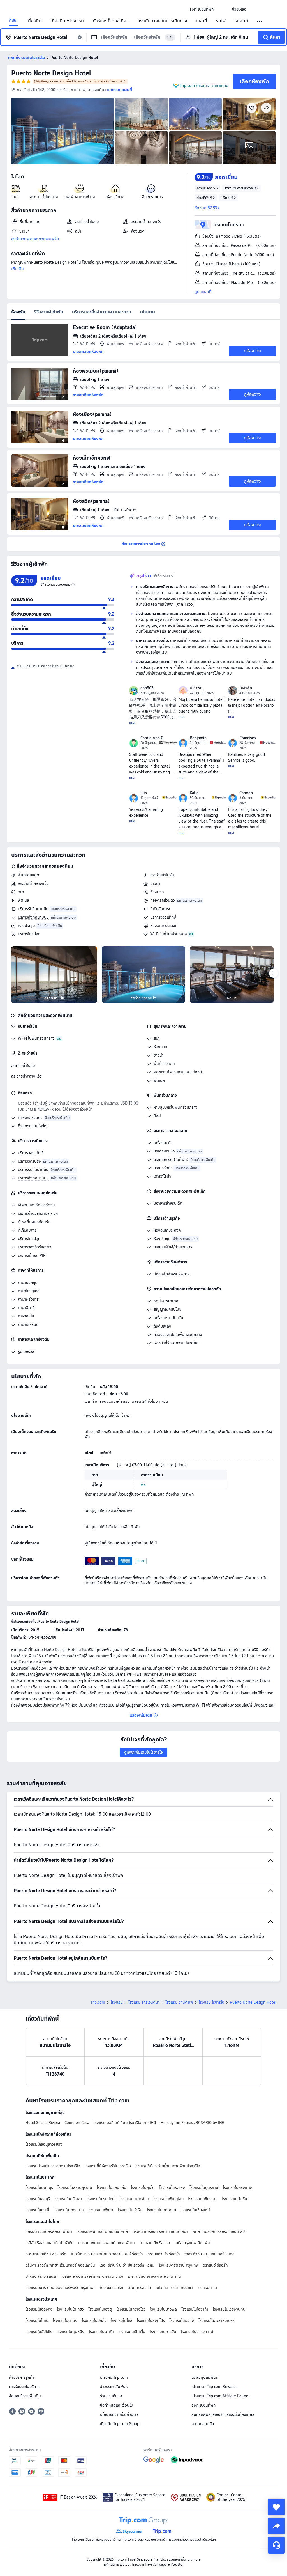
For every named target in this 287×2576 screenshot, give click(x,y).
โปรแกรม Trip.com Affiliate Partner (220, 2396)
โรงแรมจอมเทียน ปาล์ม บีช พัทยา (103, 2231)
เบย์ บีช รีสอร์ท (112, 2288)
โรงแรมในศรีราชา (68, 2199)
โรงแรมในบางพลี (163, 2309)
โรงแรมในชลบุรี (38, 2199)
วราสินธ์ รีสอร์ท (216, 2265)
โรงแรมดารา (207, 2288)
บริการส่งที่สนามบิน (33, 917)
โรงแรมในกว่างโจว (131, 2309)
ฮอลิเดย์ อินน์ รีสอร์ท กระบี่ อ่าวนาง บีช (93, 2276)
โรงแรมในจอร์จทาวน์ (197, 2332)
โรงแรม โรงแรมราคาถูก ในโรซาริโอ (53, 2166)
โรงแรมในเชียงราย (203, 2199)
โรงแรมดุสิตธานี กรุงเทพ (179, 2265)
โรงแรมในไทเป (37, 2320)
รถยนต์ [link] (241, 21)
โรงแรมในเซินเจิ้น (132, 2332)
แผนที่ (202, 21)
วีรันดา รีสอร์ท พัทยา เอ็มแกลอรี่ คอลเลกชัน (60, 2265)
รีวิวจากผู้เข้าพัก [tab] (49, 312)
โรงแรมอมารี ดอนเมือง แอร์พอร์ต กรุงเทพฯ (61, 2288)
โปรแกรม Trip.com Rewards (214, 2387)
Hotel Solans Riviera (43, 2123)
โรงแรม (117, 2002)
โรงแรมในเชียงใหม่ (195, 2210)
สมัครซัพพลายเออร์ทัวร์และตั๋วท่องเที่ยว (223, 2414)
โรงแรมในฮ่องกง (39, 2309)
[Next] (274, 973)
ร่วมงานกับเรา (111, 2396)
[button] (223, 9)
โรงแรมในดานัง (65, 2320)
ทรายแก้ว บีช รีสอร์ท (164, 2254)
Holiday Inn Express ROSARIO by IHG (193, 2123)
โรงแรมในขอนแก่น (112, 2187)
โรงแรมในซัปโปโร (39, 2332)
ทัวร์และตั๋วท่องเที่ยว (111, 21)
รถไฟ (221, 21)
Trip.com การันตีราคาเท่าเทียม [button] (204, 86)
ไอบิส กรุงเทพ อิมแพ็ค (192, 2243)
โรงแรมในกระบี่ (37, 2210)
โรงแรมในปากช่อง (135, 2199)
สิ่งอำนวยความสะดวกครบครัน (35, 239)
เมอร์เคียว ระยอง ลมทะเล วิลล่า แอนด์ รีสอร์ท (107, 2254)
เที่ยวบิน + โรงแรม (67, 21)
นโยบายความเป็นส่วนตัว (119, 2414)
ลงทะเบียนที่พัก (203, 2405)
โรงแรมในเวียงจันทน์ (229, 2309)
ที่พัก (13, 21)
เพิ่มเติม (18, 269)
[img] (63, 131)
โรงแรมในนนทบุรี (39, 2187)
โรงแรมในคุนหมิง (70, 2332)
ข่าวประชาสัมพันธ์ (114, 2387)
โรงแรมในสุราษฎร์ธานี (75, 2187)
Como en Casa (77, 2123)
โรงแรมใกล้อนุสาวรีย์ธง (44, 2144)
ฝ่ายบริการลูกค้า (22, 2377)
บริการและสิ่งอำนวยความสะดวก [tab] (102, 312)
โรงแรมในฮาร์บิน (163, 2332)
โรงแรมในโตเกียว (70, 2309)
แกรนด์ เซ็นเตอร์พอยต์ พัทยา (49, 2231)
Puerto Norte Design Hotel (51, 73)
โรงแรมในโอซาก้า (195, 2309)
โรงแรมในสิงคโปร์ (151, 2320)
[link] (202, 9)
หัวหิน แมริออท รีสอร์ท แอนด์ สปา (161, 2231)
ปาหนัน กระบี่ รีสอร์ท (42, 2276)
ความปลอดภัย (203, 2424)
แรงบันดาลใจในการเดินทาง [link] (162, 21)
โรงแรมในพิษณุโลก (168, 2199)
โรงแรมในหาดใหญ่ (101, 2199)
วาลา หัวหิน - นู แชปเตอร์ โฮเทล (210, 2254)
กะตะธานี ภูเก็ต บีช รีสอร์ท (46, 2254)
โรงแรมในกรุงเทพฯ (238, 2187)
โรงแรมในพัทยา (101, 2210)
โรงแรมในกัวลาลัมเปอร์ (217, 2320)
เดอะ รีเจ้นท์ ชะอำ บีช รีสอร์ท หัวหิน (127, 2265)
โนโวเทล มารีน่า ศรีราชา (174, 2288)
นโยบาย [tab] (148, 312)
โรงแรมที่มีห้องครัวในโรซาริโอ (108, 2166)
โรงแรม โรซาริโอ (211, 2002)
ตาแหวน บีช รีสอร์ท (155, 2243)
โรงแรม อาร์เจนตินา (144, 2002)
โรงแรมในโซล (122, 2320)
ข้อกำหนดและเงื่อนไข (116, 2405)
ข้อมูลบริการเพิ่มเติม (25, 2396)
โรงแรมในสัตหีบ (234, 2199)
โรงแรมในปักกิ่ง (94, 2320)
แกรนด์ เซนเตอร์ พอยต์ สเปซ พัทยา (107, 2243)
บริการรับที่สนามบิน (33, 909)
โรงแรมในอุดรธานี (204, 2187)
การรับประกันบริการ (24, 2387)
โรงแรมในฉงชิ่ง (182, 2320)
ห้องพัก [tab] (18, 312)
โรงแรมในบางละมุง (69, 2210)
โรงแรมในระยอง (172, 2187)
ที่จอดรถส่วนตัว (163, 900)
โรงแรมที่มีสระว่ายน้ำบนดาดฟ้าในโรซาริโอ (168, 2166)
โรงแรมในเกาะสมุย (161, 2210)
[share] (276, 2526)
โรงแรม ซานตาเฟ (179, 2002)
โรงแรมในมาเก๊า (101, 2332)
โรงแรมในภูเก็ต (143, 2187)
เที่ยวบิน (34, 21)
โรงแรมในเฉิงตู (100, 2309)
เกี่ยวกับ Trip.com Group (120, 2424)
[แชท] (276, 2545)
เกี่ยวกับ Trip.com (114, 2377)
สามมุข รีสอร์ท (139, 2288)
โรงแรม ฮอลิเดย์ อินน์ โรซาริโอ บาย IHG (125, 2123)
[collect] (276, 2507)
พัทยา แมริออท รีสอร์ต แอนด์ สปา (219, 2231)
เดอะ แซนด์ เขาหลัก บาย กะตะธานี (154, 2276)
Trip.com (98, 2002)
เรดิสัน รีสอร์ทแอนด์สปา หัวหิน (50, 2243)
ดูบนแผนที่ (203, 292)
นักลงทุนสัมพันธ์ (205, 2377)
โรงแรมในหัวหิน (130, 2210)
